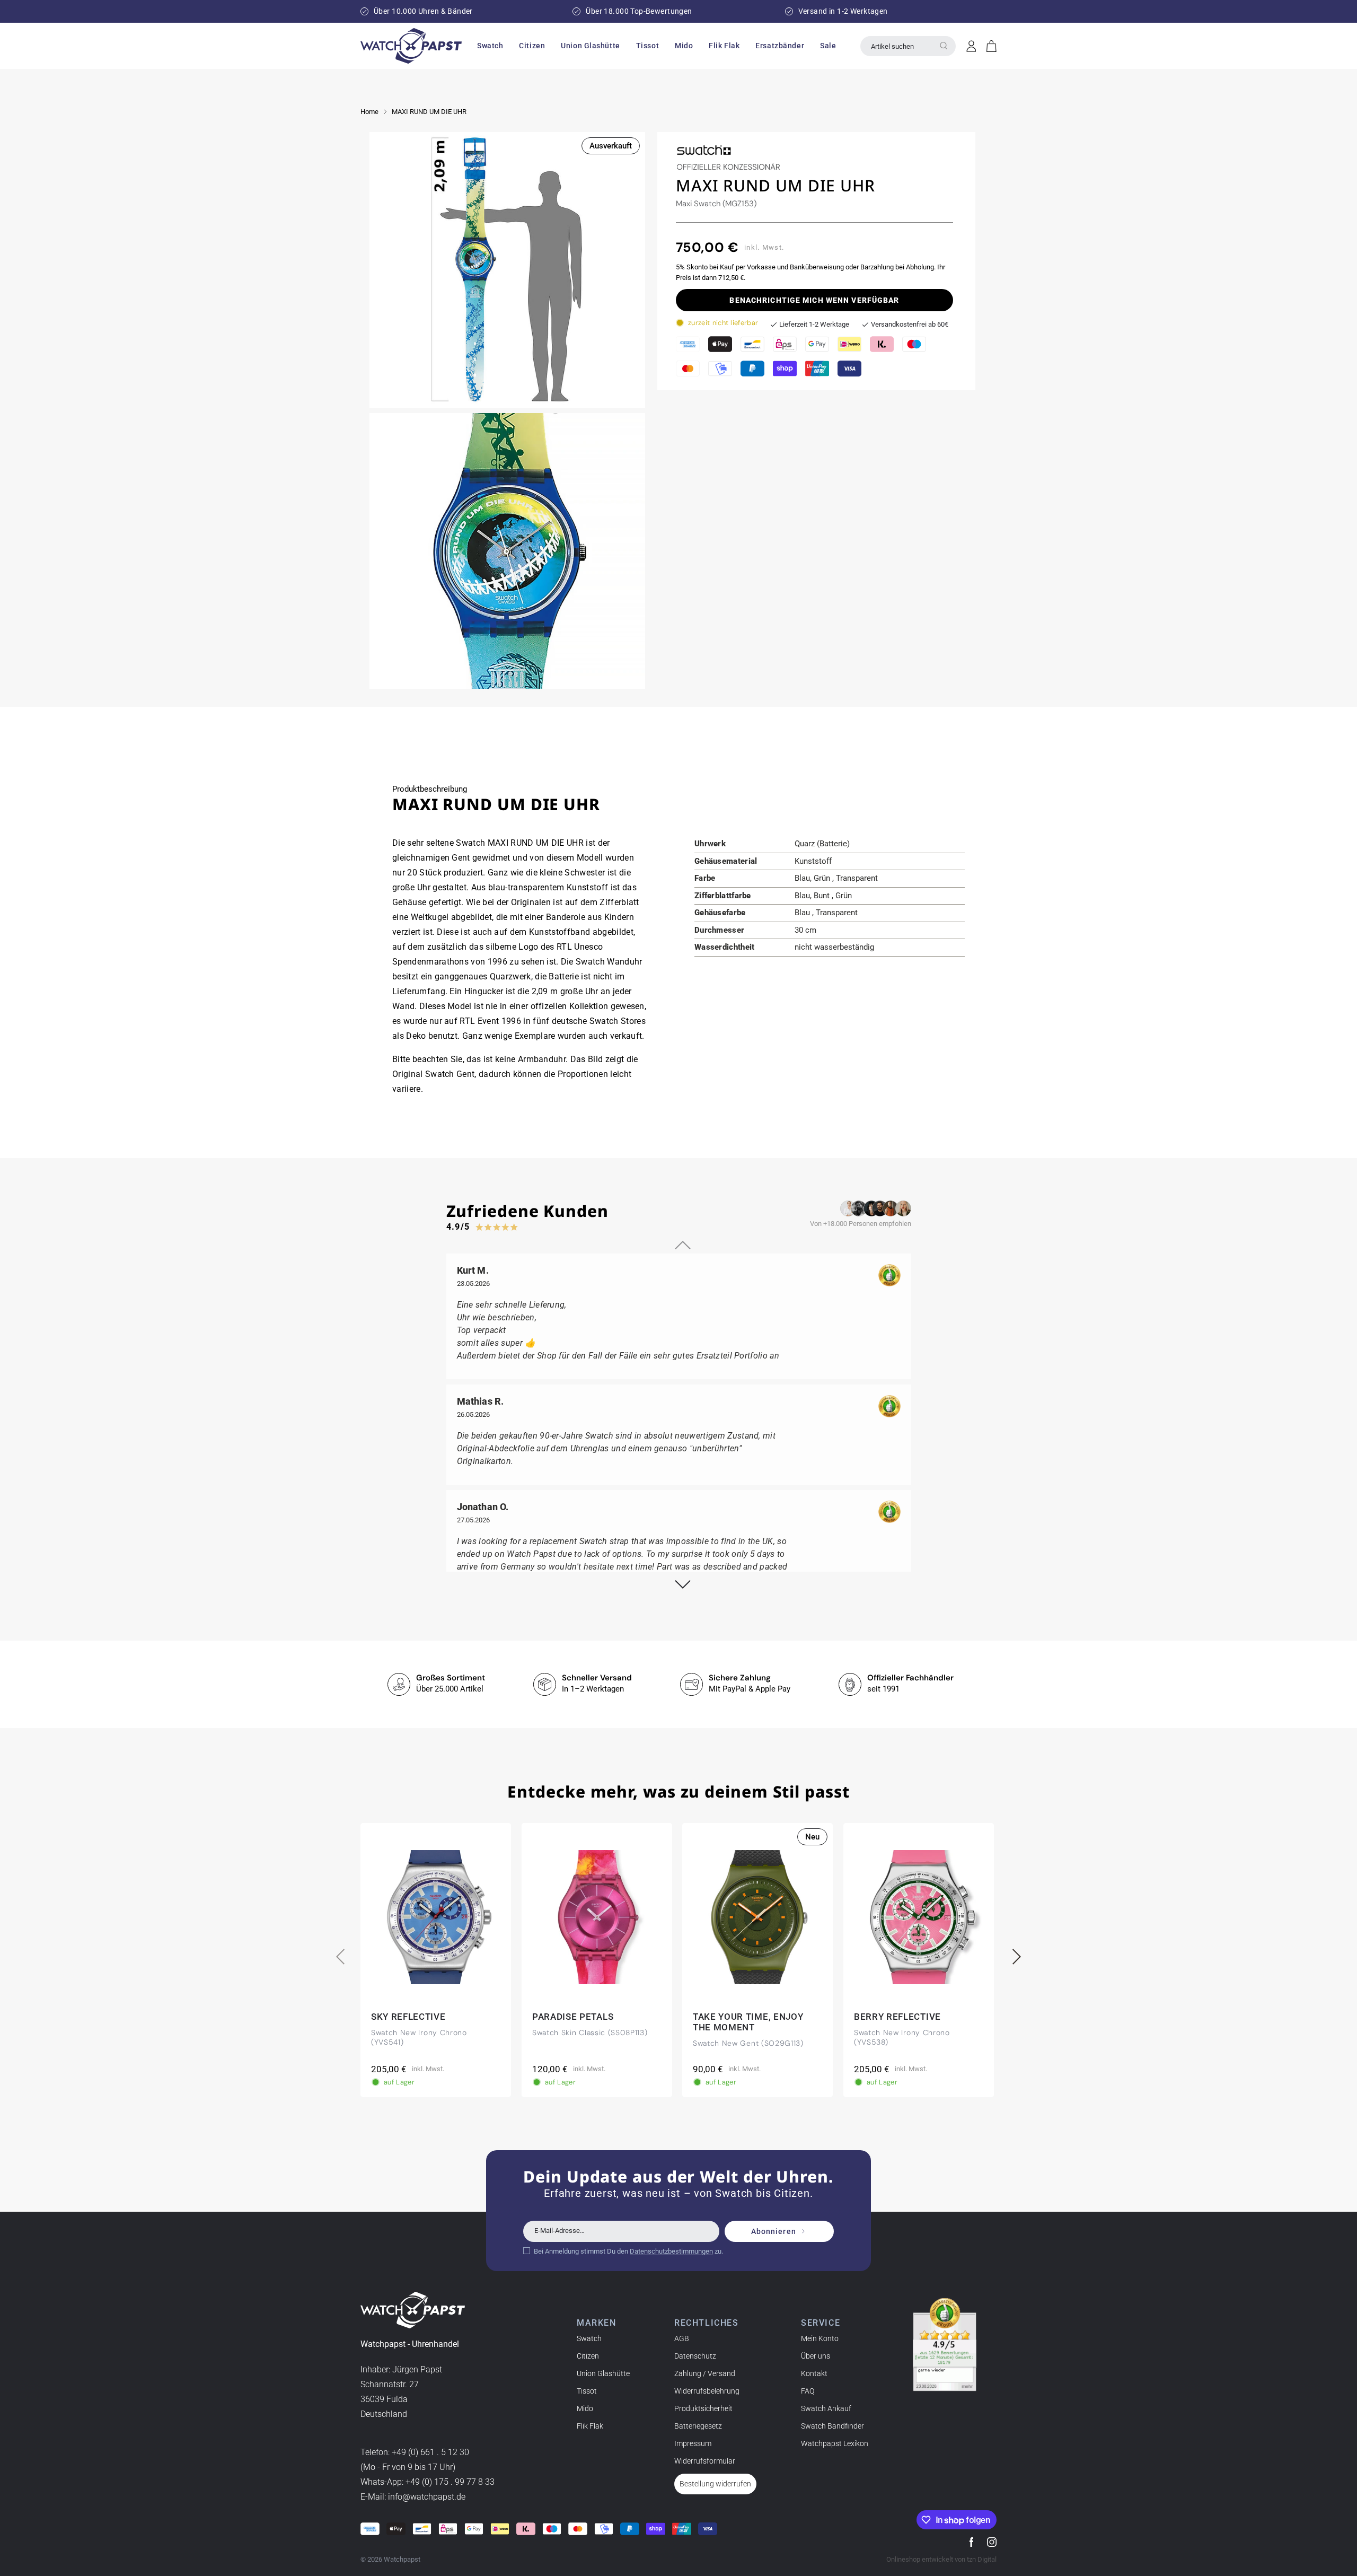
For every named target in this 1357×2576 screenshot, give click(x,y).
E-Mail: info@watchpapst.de (413, 2497)
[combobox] (908, 46)
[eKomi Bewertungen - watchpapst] (945, 2345)
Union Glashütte (603, 2373)
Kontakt (814, 2373)
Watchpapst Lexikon (835, 2443)
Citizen (588, 2356)
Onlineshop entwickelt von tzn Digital (941, 2559)
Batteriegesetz (698, 2426)
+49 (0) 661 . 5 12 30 (430, 2453)
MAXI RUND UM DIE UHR (429, 112)
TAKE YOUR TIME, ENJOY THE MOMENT (748, 2022)
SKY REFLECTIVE (408, 2017)
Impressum (693, 2443)
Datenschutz (695, 2356)
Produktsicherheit (703, 2408)
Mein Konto (820, 2338)
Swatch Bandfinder (832, 2426)
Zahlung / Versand (705, 2373)
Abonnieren (774, 2231)
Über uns (816, 2356)
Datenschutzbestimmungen (671, 2251)
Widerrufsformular (705, 2461)
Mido (585, 2408)
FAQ (808, 2391)
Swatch (589, 2338)
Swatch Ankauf (826, 2408)
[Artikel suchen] (944, 46)
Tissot (587, 2391)
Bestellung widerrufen (715, 2484)
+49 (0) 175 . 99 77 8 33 (450, 2482)
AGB (682, 2338)
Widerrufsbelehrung (707, 2391)
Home (369, 112)
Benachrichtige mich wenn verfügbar (814, 300)
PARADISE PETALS (573, 2017)
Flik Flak (590, 2426)
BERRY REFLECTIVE (897, 2017)
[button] (490, 46)
